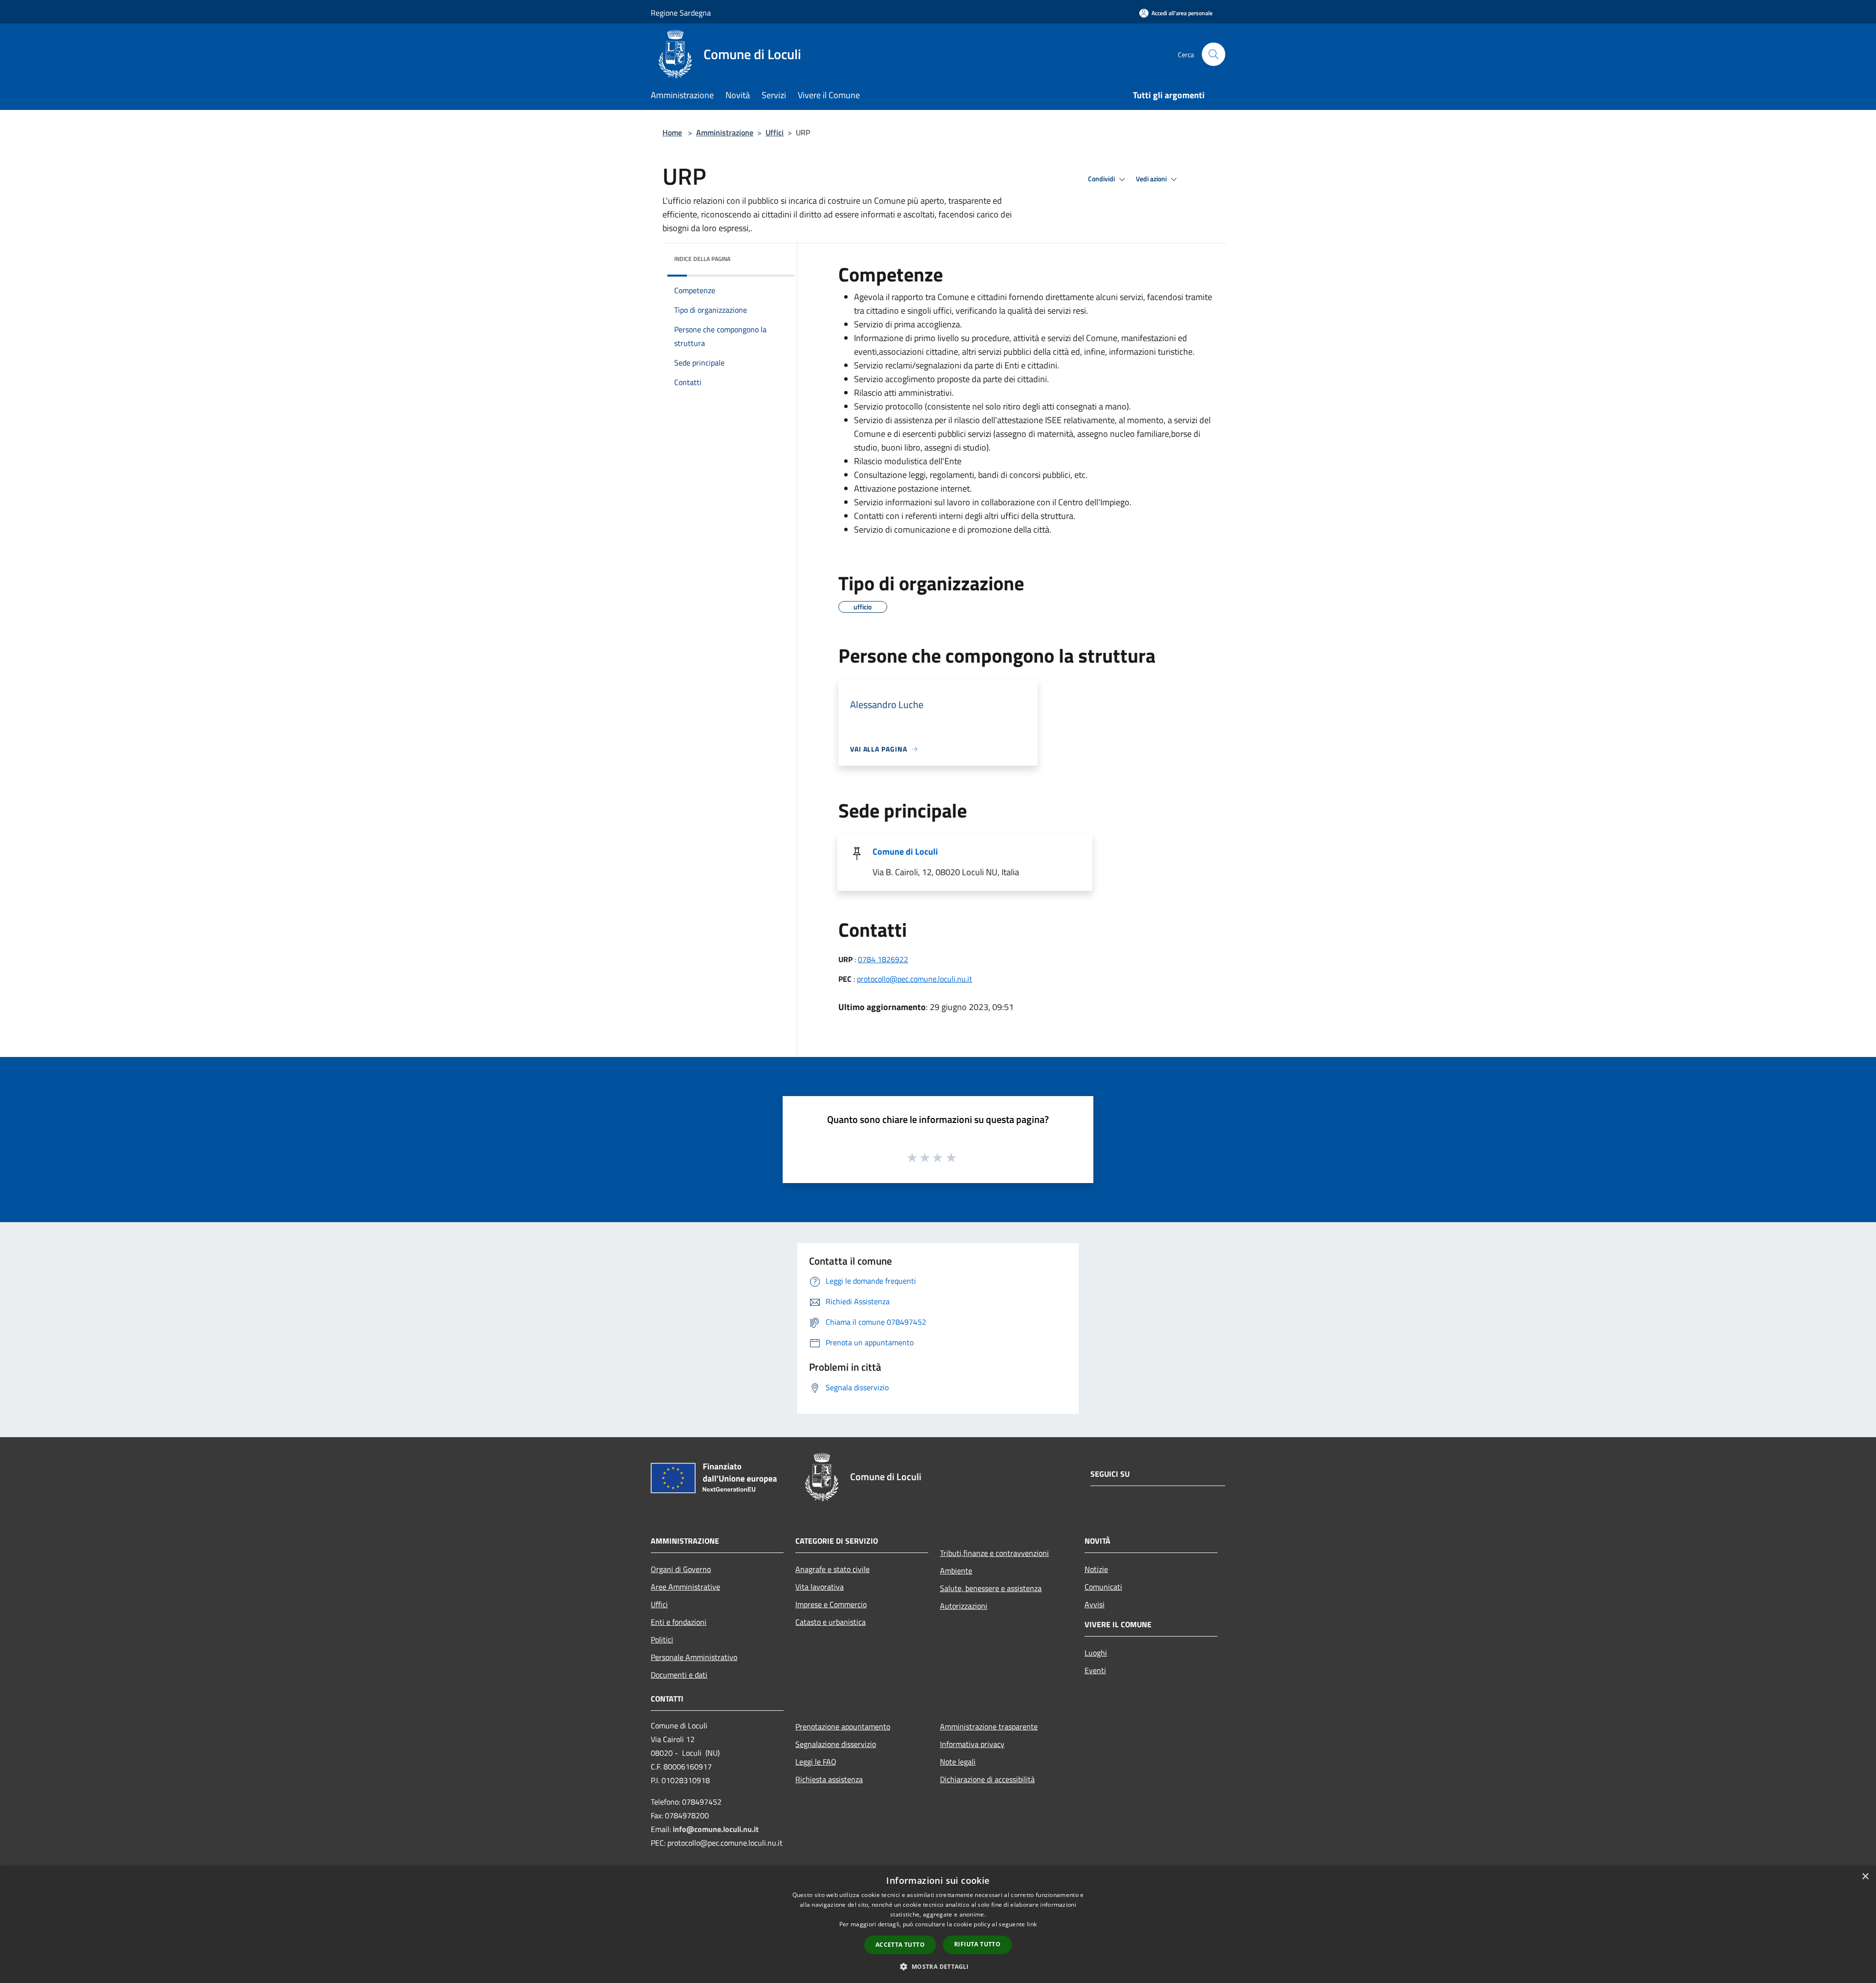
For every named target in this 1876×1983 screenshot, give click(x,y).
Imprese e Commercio (831, 1604)
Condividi (1102, 179)
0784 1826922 (883, 959)
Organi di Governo (681, 1569)
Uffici (775, 132)
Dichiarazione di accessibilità (987, 1779)
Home (672, 132)
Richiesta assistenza (829, 1779)
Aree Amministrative (685, 1587)
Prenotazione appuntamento (843, 1726)
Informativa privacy (972, 1744)
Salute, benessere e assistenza (991, 1588)
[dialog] (938, 1925)
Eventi (1095, 1670)
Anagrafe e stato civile (832, 1569)
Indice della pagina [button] (702, 259)
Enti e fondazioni (679, 1622)
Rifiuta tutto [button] (977, 1944)
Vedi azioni (1152, 179)
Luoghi (1096, 1653)
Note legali (958, 1762)
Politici (662, 1639)
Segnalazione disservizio (836, 1744)
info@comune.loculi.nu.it (716, 1829)
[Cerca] (1214, 54)
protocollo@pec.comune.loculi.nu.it (915, 979)
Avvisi (1095, 1604)
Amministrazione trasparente (989, 1726)
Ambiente (956, 1571)
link (1032, 1924)
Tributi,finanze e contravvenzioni (994, 1553)
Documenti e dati (679, 1675)
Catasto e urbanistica (831, 1622)
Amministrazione (725, 132)
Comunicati (1103, 1587)
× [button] (1865, 1877)
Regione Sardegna (681, 13)
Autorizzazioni (964, 1606)
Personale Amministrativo (694, 1657)
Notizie (1096, 1569)
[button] (938, 1966)
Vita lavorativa (820, 1587)
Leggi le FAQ (816, 1762)
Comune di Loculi (905, 851)
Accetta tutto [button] (900, 1945)
